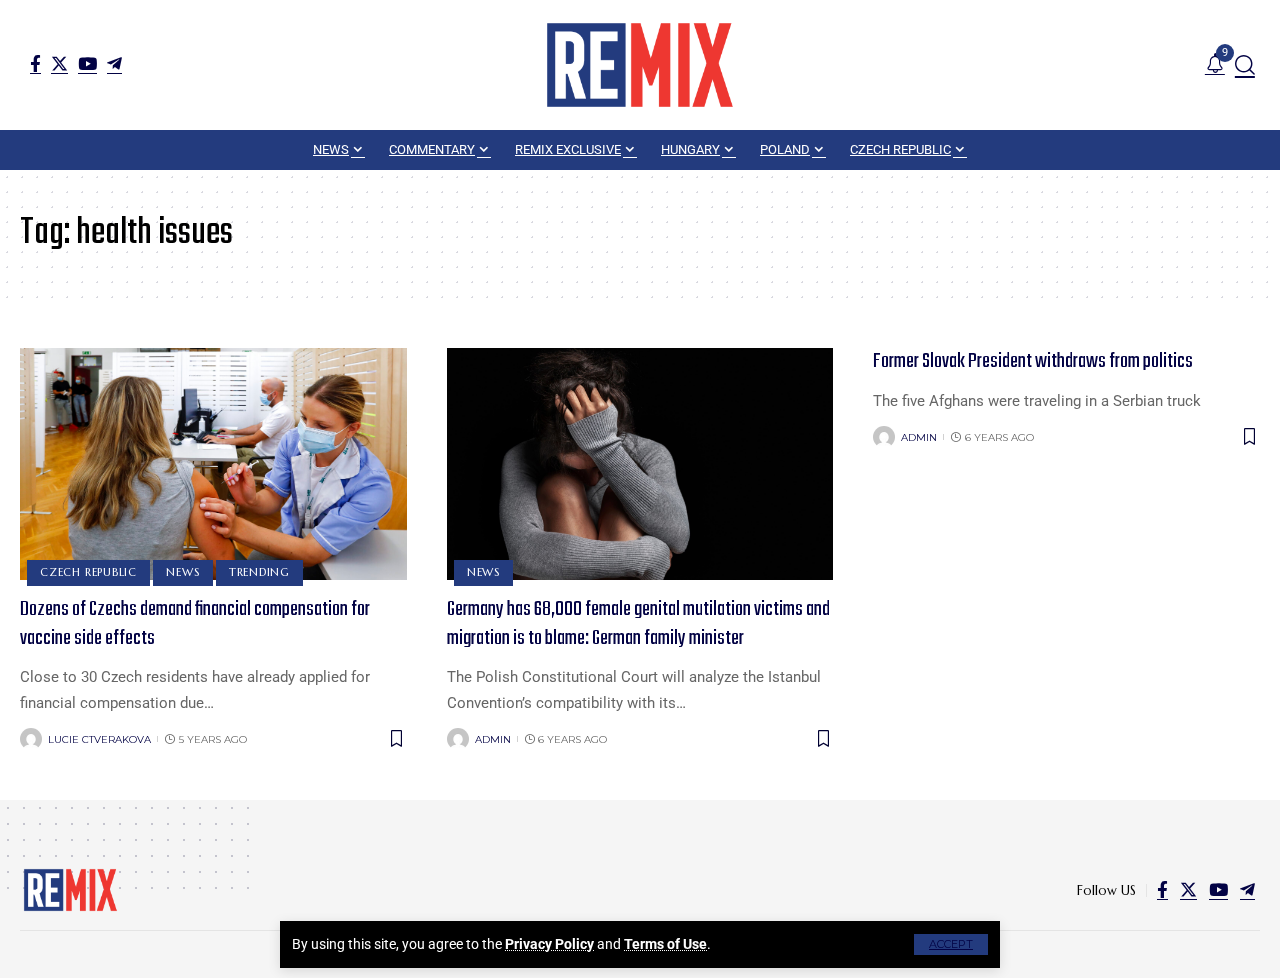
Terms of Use (665, 944)
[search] (1245, 65)
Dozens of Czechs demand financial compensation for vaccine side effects (195, 624)
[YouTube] (87, 63)
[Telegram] (114, 63)
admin (493, 739)
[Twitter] (59, 63)
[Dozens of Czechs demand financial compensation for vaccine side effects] (213, 464)
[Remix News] (640, 65)
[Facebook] (35, 63)
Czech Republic (88, 572)
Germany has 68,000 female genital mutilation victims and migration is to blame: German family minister (638, 624)
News (182, 572)
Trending (259, 572)
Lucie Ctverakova (99, 739)
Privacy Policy (549, 944)
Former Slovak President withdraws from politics (1033, 361)
